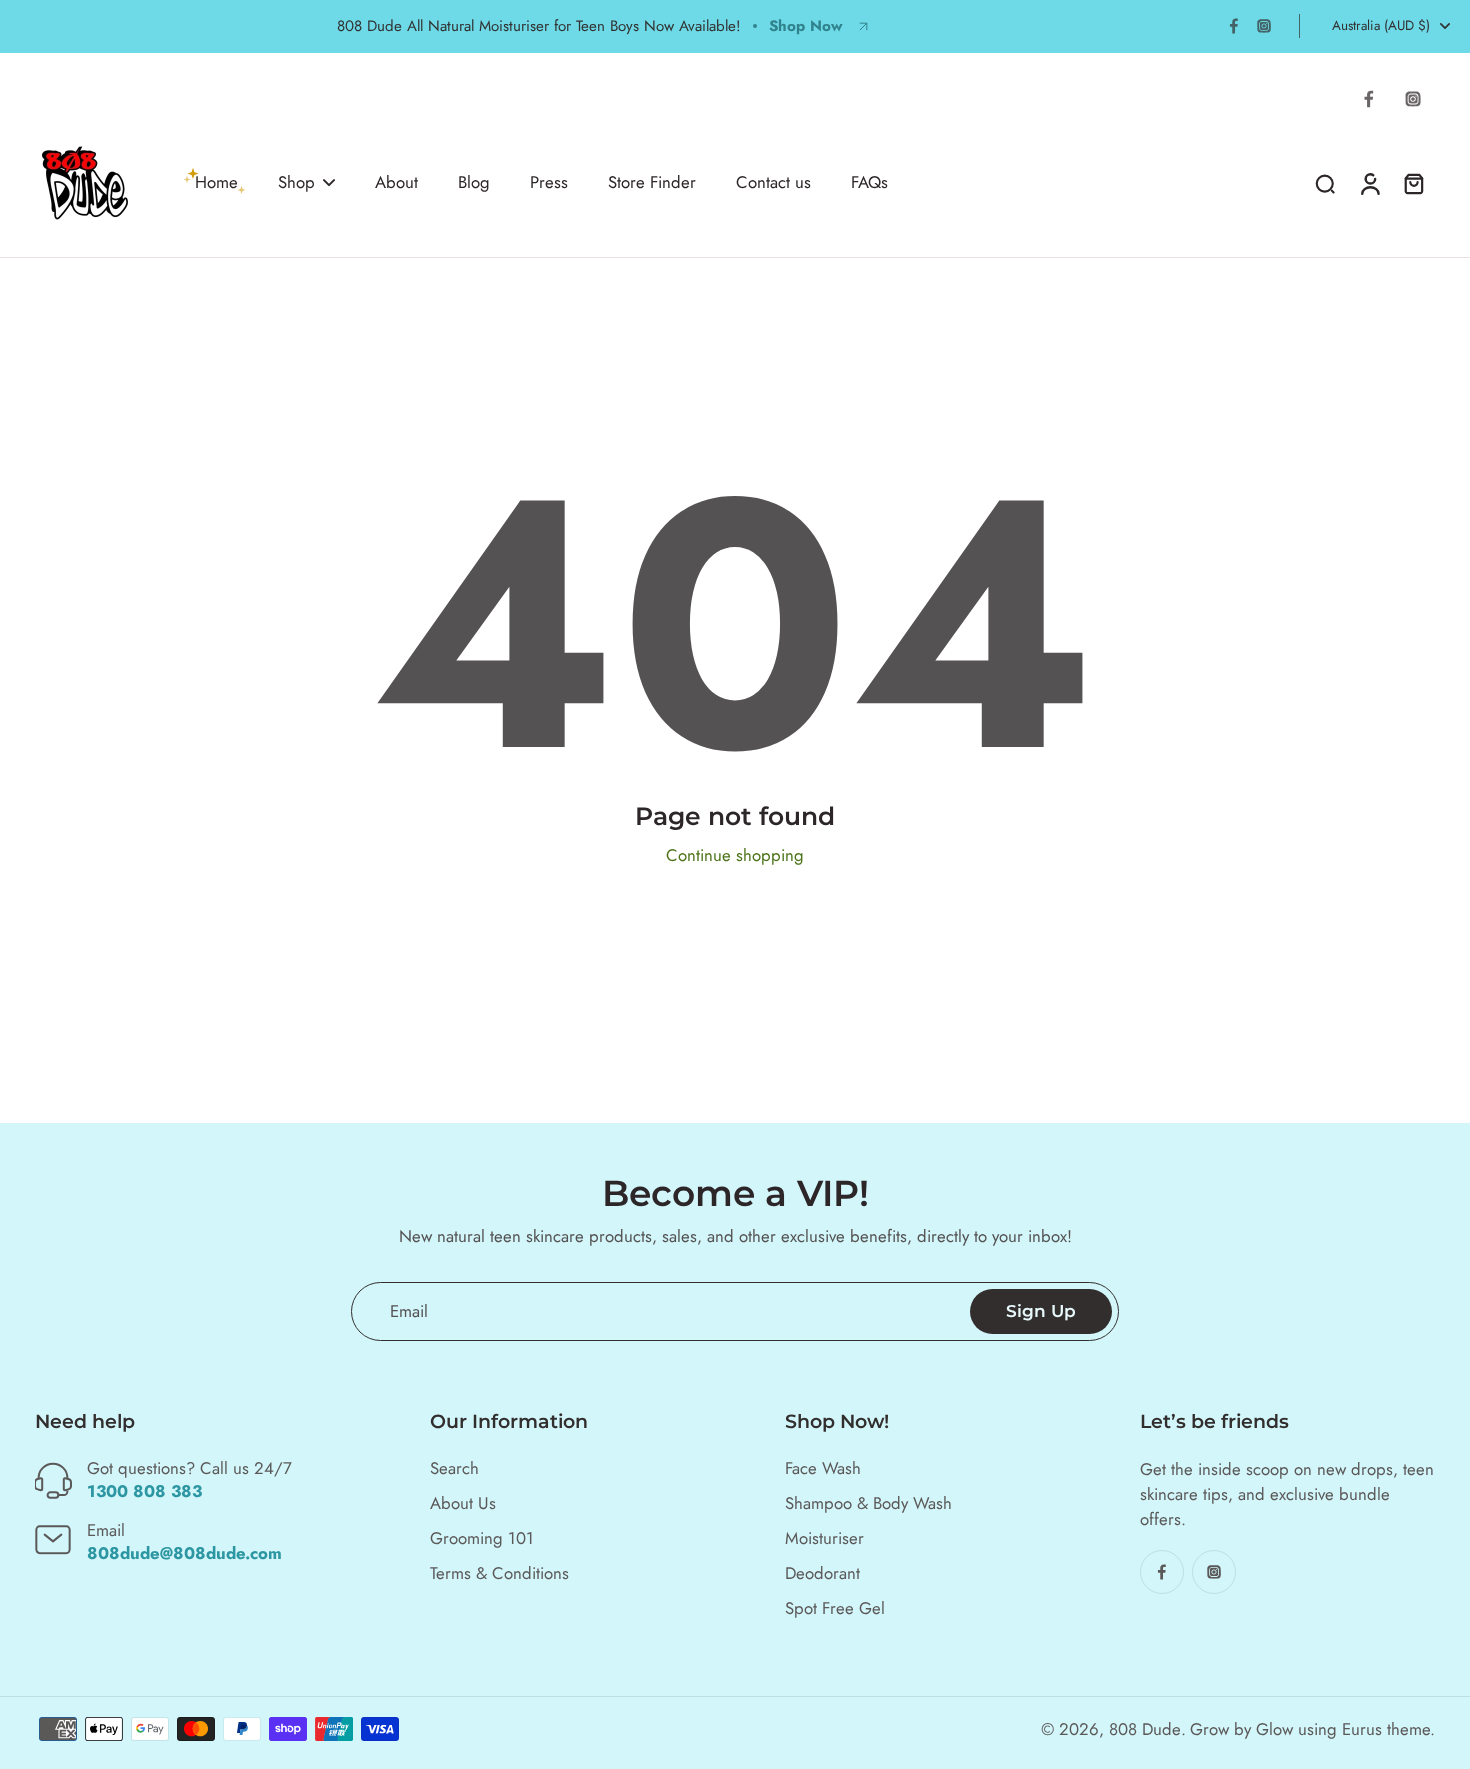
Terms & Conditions (499, 1573)
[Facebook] (1234, 26)
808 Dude (1145, 1729)
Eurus (1362, 1729)
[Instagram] (1264, 26)
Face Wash (823, 1468)
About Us (463, 1503)
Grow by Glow (1241, 1729)
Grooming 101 (482, 1538)
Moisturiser (824, 1538)
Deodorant (822, 1573)
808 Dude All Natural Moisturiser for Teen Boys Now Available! (539, 26)
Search (454, 1468)
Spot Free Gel (835, 1608)
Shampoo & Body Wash (868, 1503)
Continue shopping (735, 855)
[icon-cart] (1413, 183)
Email (409, 1311)
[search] (1325, 183)
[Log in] (1369, 183)
